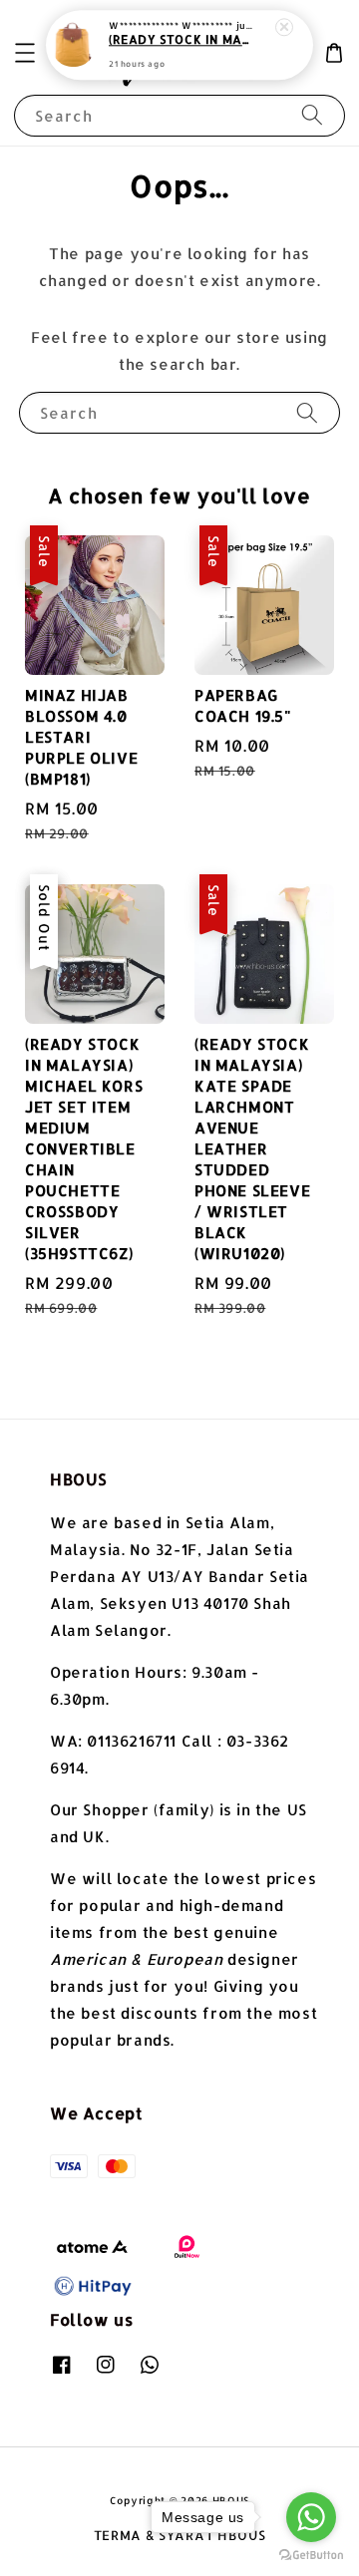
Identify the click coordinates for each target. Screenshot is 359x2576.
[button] (25, 53)
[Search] (312, 115)
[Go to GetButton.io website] (311, 2556)
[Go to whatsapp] (311, 2517)
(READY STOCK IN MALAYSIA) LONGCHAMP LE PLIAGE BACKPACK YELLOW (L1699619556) (180, 40)
